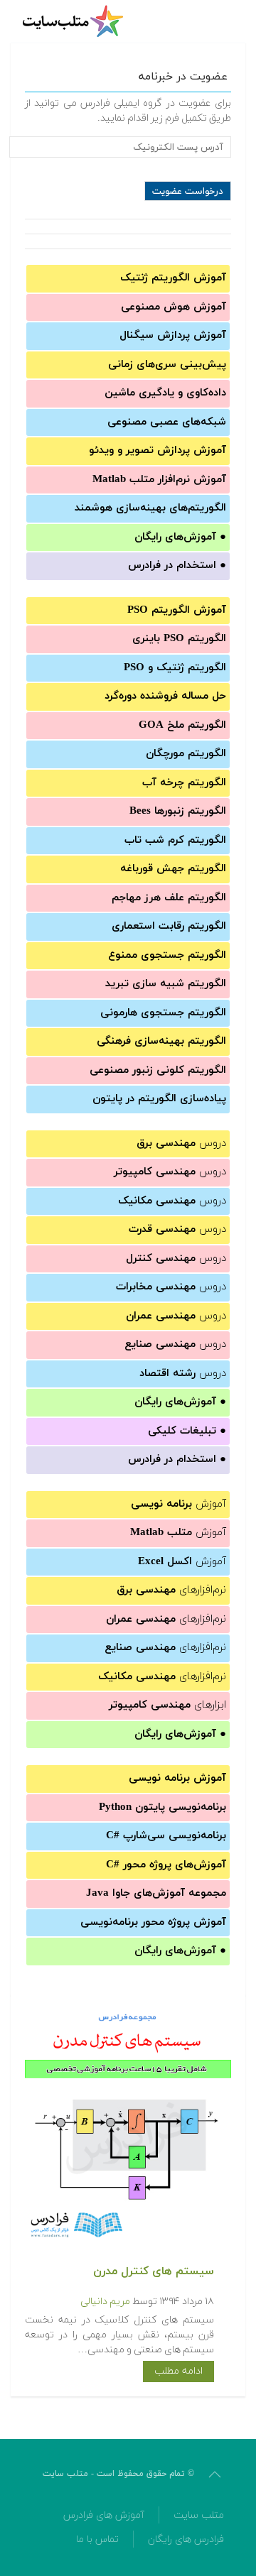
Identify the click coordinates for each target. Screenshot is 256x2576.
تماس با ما (97, 2539)
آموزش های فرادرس (104, 2515)
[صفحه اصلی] (75, 21)
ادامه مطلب (178, 2371)
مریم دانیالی (105, 2302)
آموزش (178, 1504)
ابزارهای (167, 1705)
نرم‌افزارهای (171, 1590)
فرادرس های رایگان (186, 2539)
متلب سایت (199, 2515)
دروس (181, 1144)
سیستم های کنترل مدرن (154, 2271)
